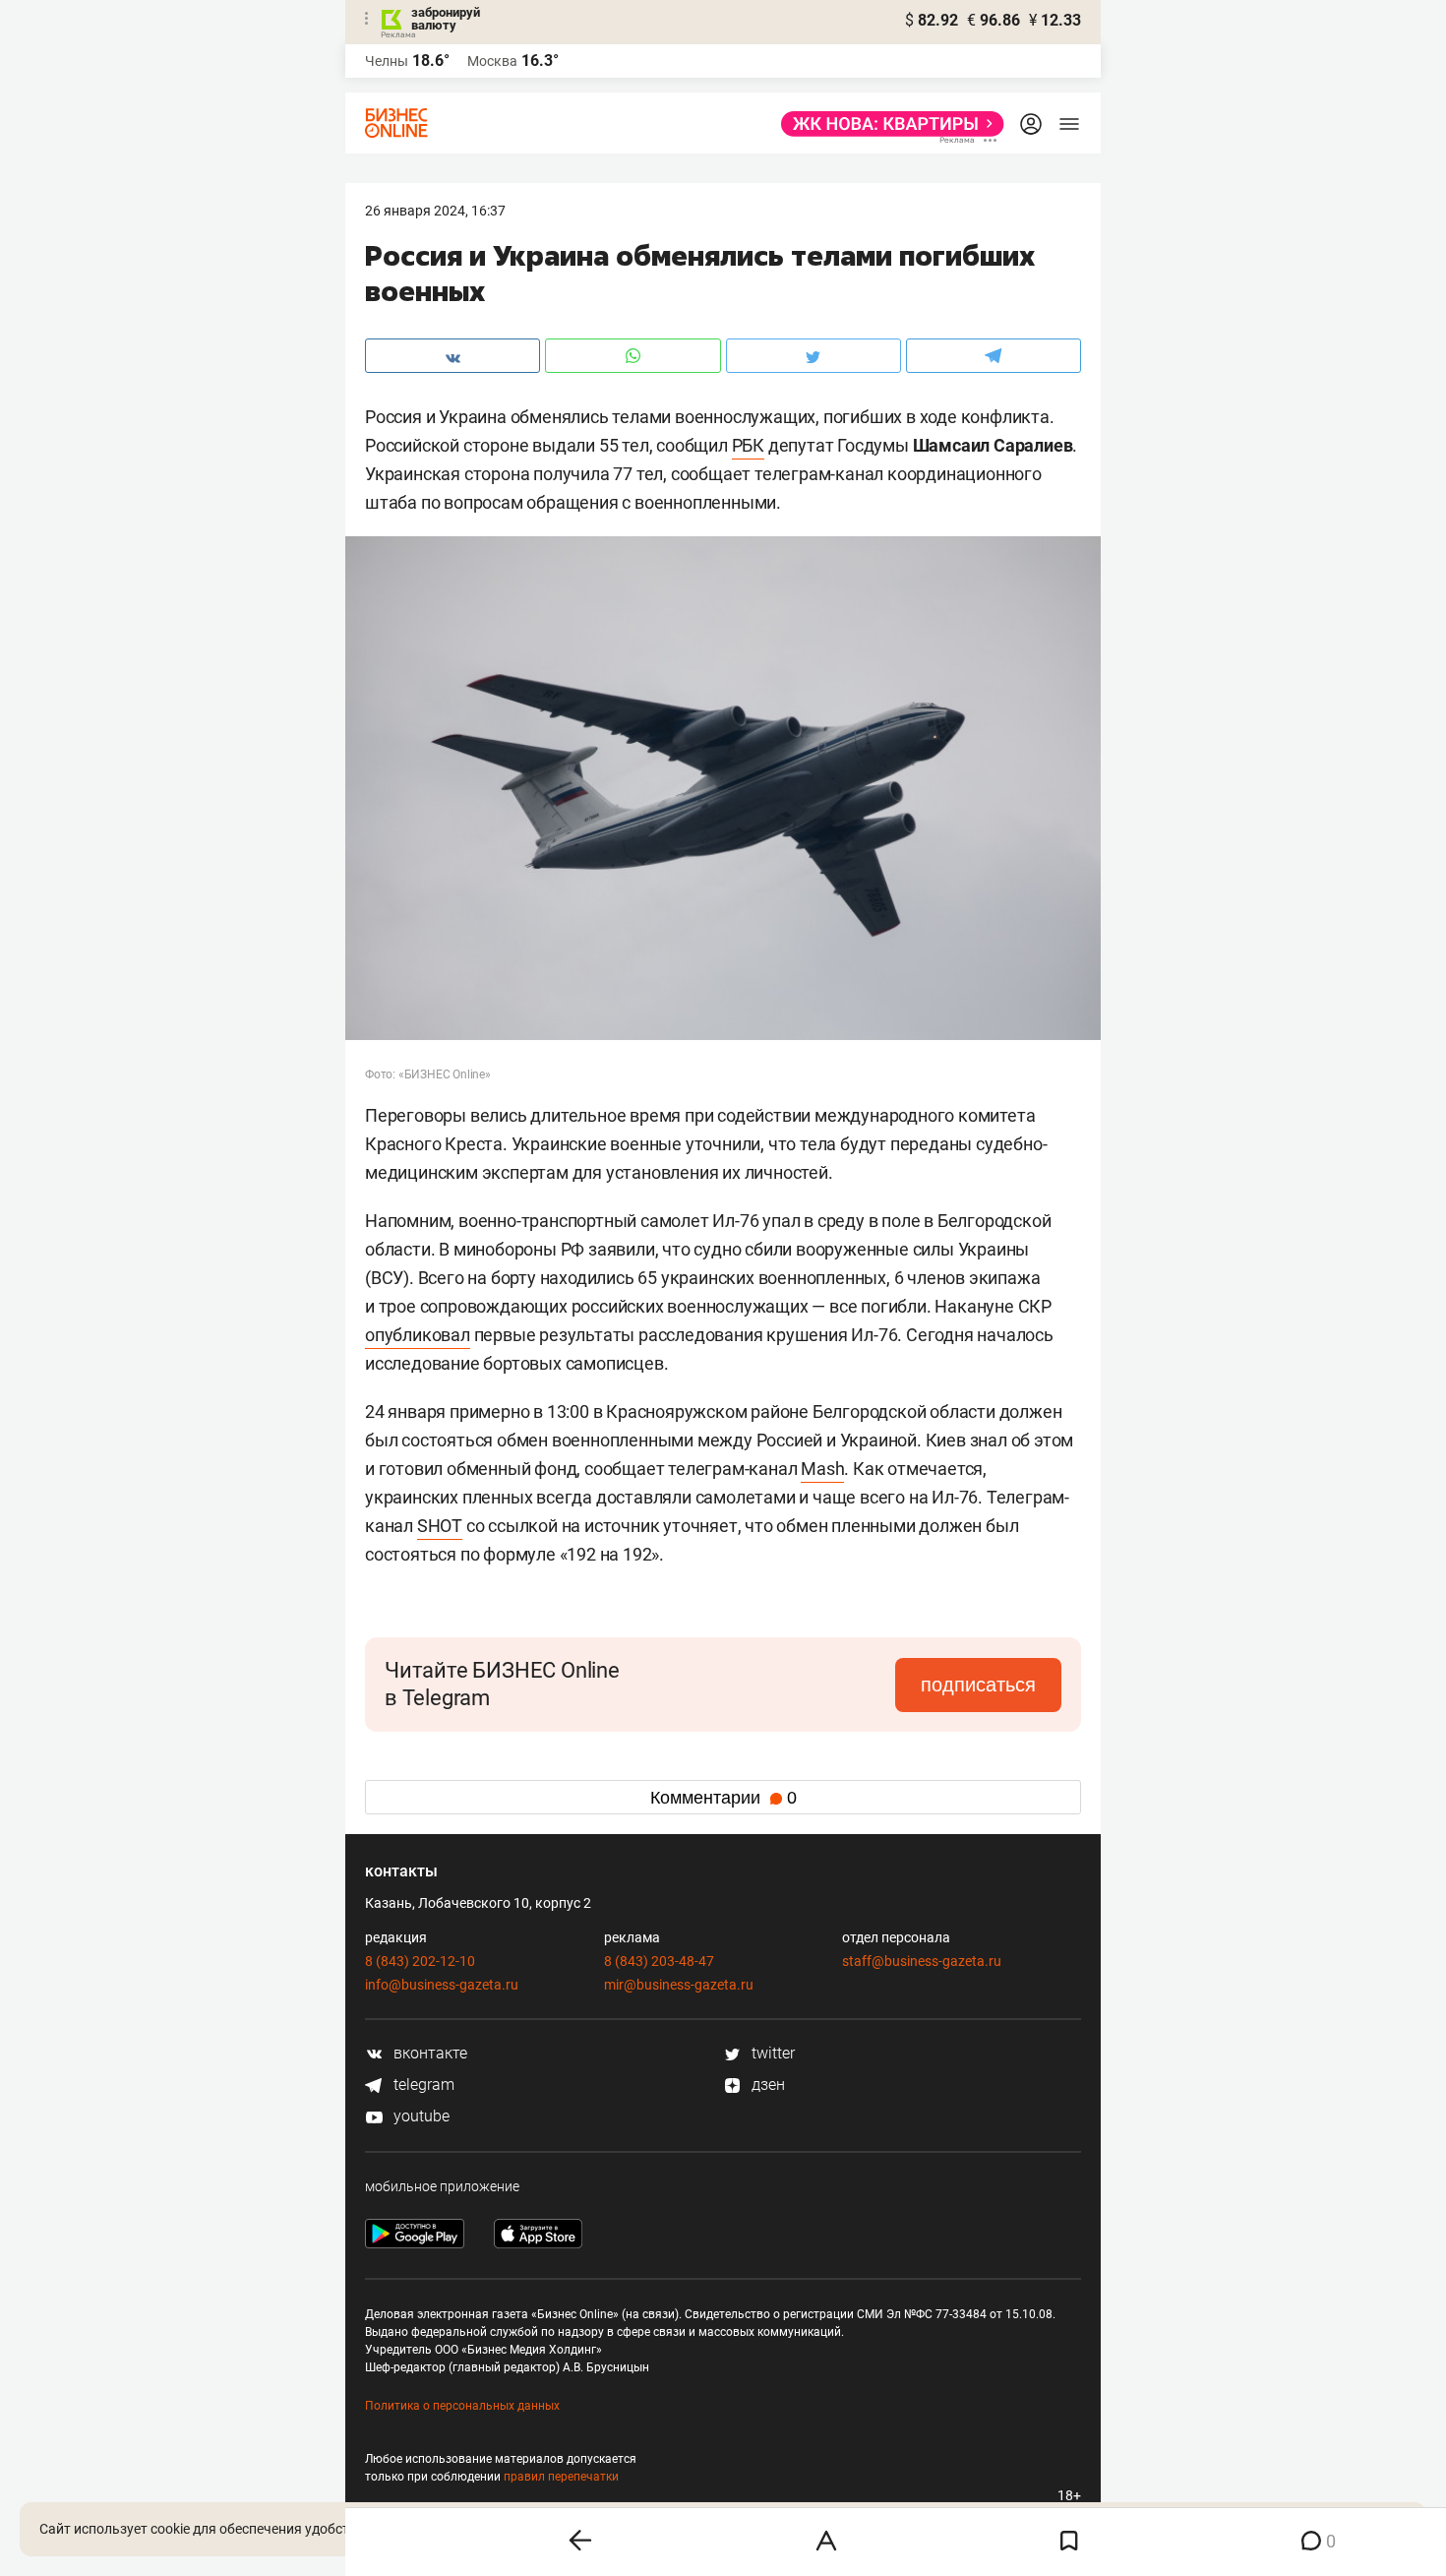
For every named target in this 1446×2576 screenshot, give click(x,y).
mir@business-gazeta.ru (679, 1985)
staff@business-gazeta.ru (922, 1961)
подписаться (978, 1685)
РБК (748, 445)
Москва (492, 61)
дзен (766, 2085)
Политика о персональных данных (462, 2406)
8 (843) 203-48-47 (659, 1961)
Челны (387, 61)
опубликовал (418, 1335)
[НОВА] (887, 124)
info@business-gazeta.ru (442, 1985)
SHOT (440, 1526)
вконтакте (428, 2053)
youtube (420, 2116)
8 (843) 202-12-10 (420, 1961)
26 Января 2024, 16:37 (435, 211)
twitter (771, 2053)
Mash (822, 1469)
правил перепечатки (561, 2477)
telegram (422, 2085)
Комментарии (723, 1798)
